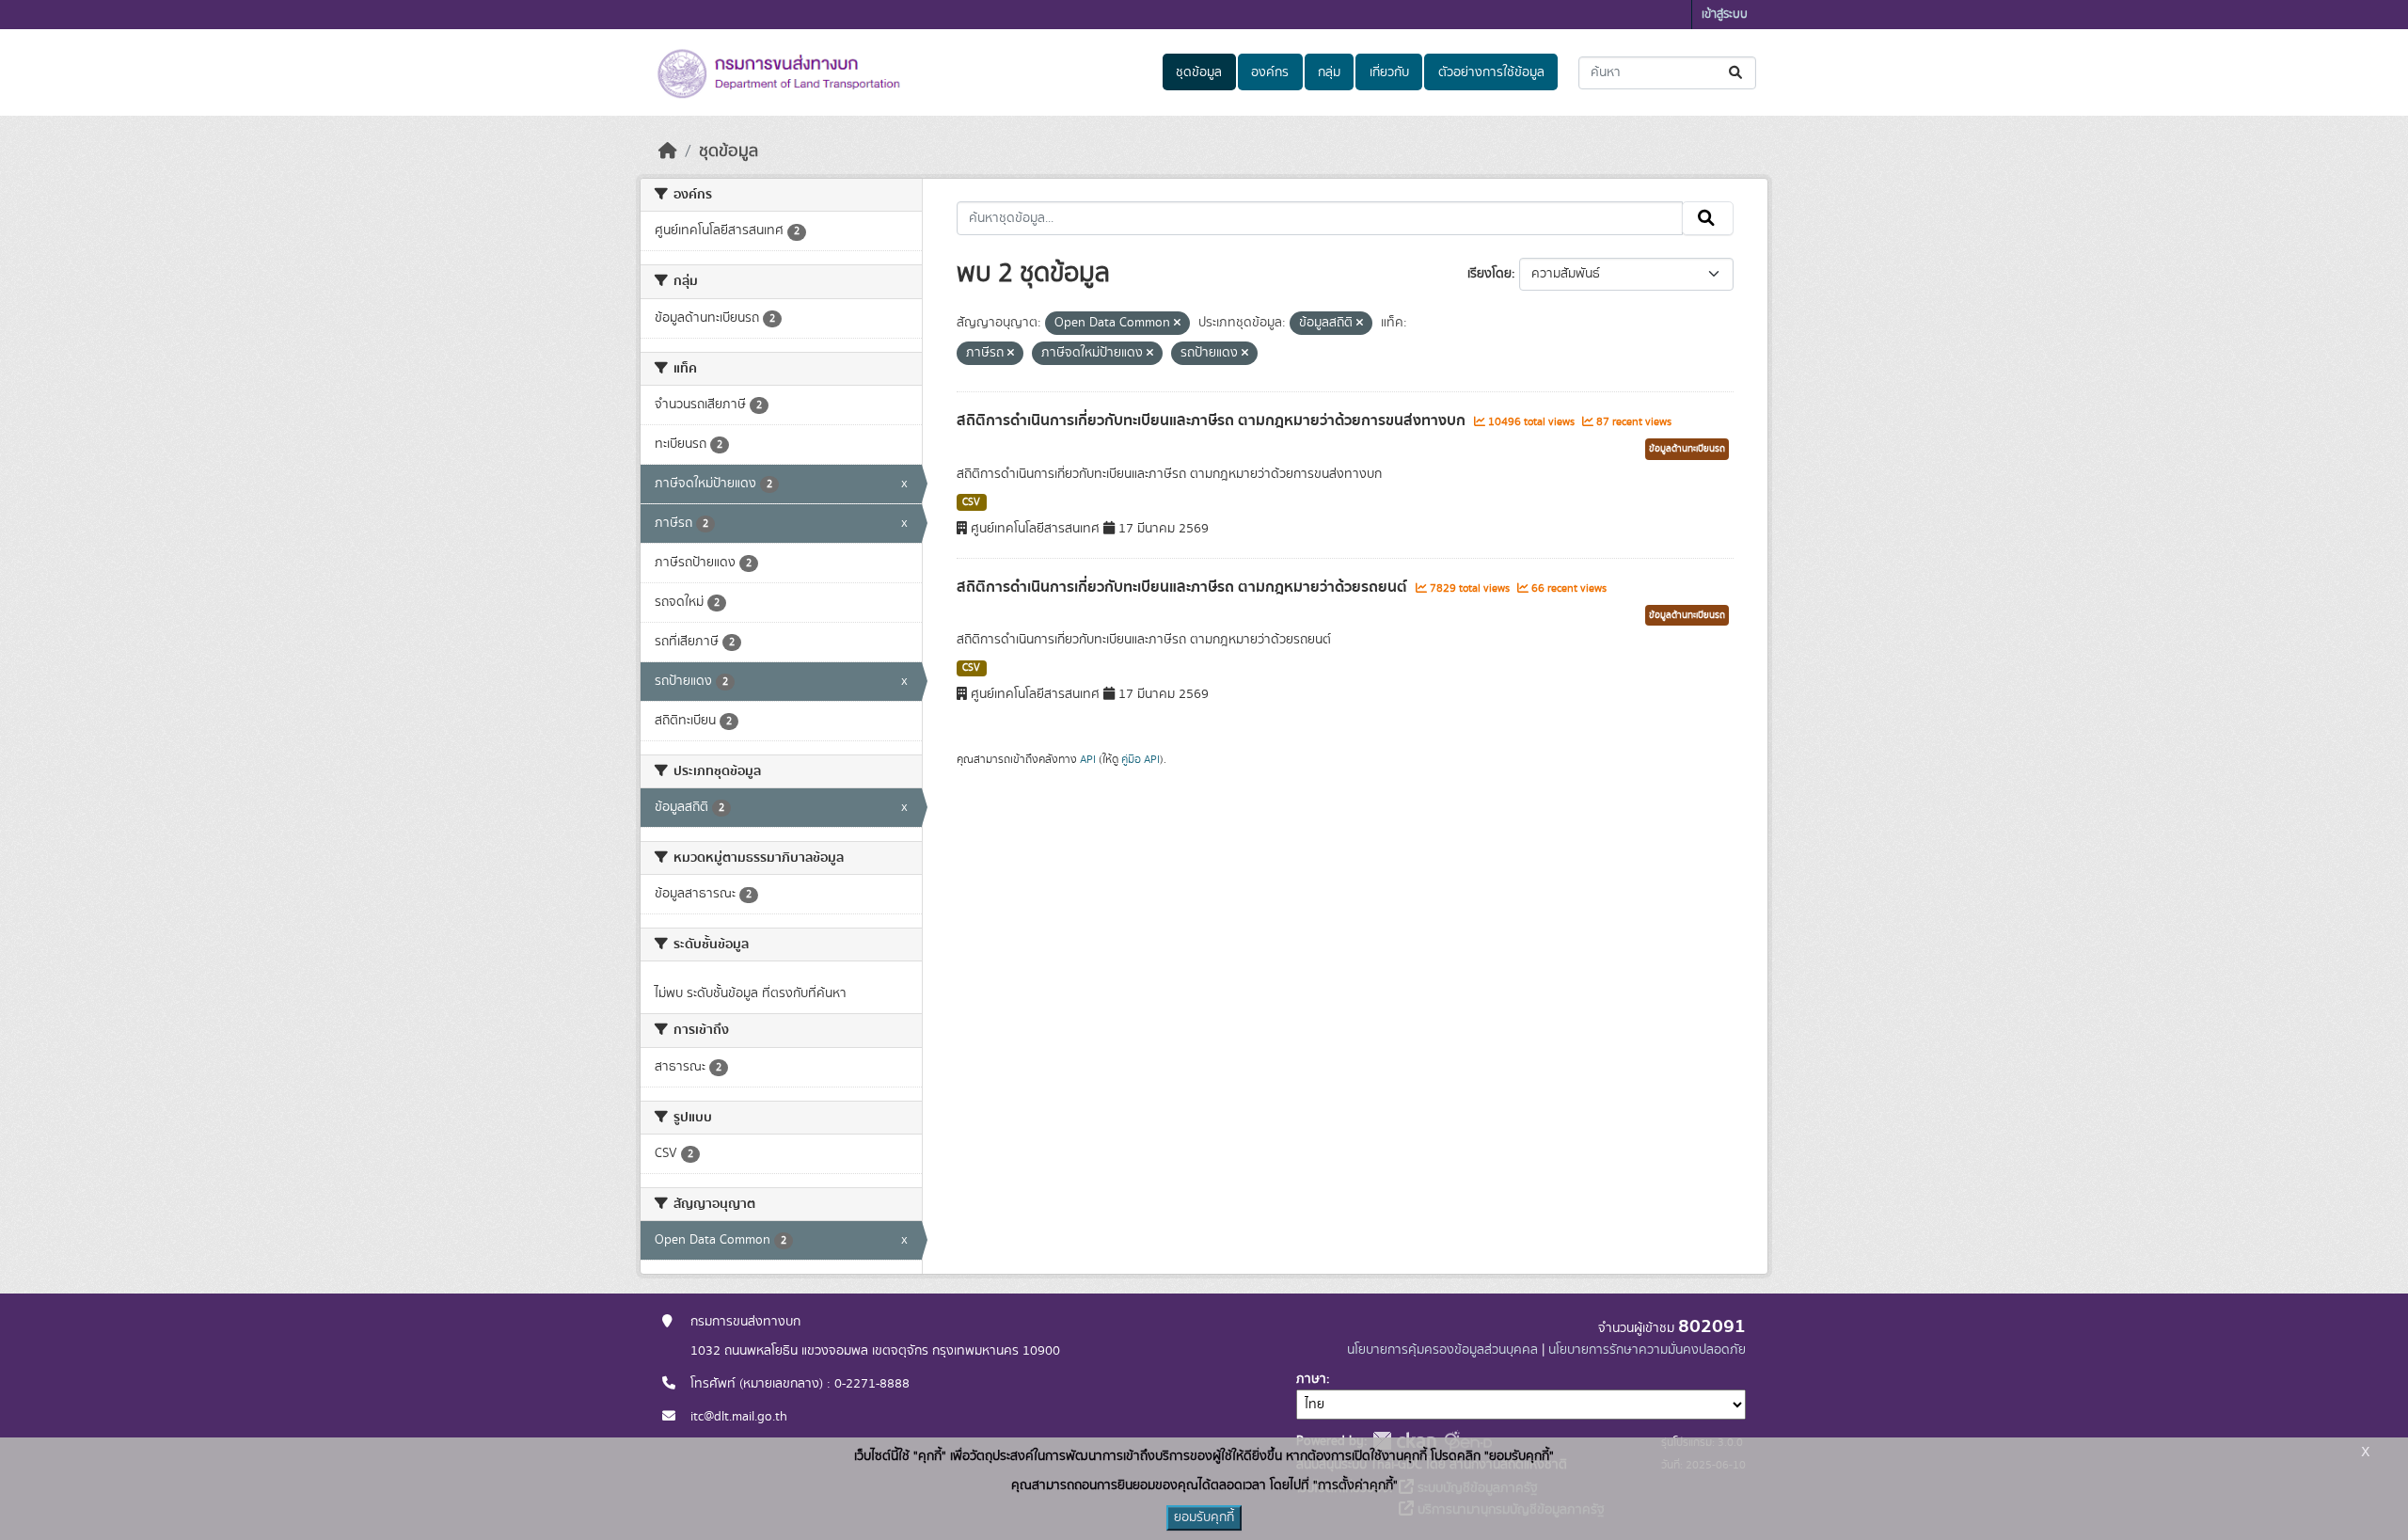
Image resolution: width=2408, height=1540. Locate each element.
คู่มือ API (1141, 759)
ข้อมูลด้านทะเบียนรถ (1687, 449)
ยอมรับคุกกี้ (1204, 1517)
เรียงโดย (1489, 274)
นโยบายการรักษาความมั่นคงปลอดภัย (1647, 1350)
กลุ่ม (1329, 72)
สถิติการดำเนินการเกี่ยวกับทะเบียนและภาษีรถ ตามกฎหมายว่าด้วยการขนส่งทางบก (1213, 421)
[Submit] (1737, 73)
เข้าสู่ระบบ (1725, 15)
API (1088, 759)
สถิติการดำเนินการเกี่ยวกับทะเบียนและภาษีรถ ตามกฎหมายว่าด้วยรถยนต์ (1184, 587)
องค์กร (1270, 72)
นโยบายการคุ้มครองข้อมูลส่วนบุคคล (1442, 1350)
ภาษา (1311, 1379)
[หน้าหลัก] (668, 151)
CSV (971, 502)
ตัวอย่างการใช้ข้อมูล (1491, 72)
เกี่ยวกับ (1389, 72)
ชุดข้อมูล (1199, 72)
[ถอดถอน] (1177, 324)
